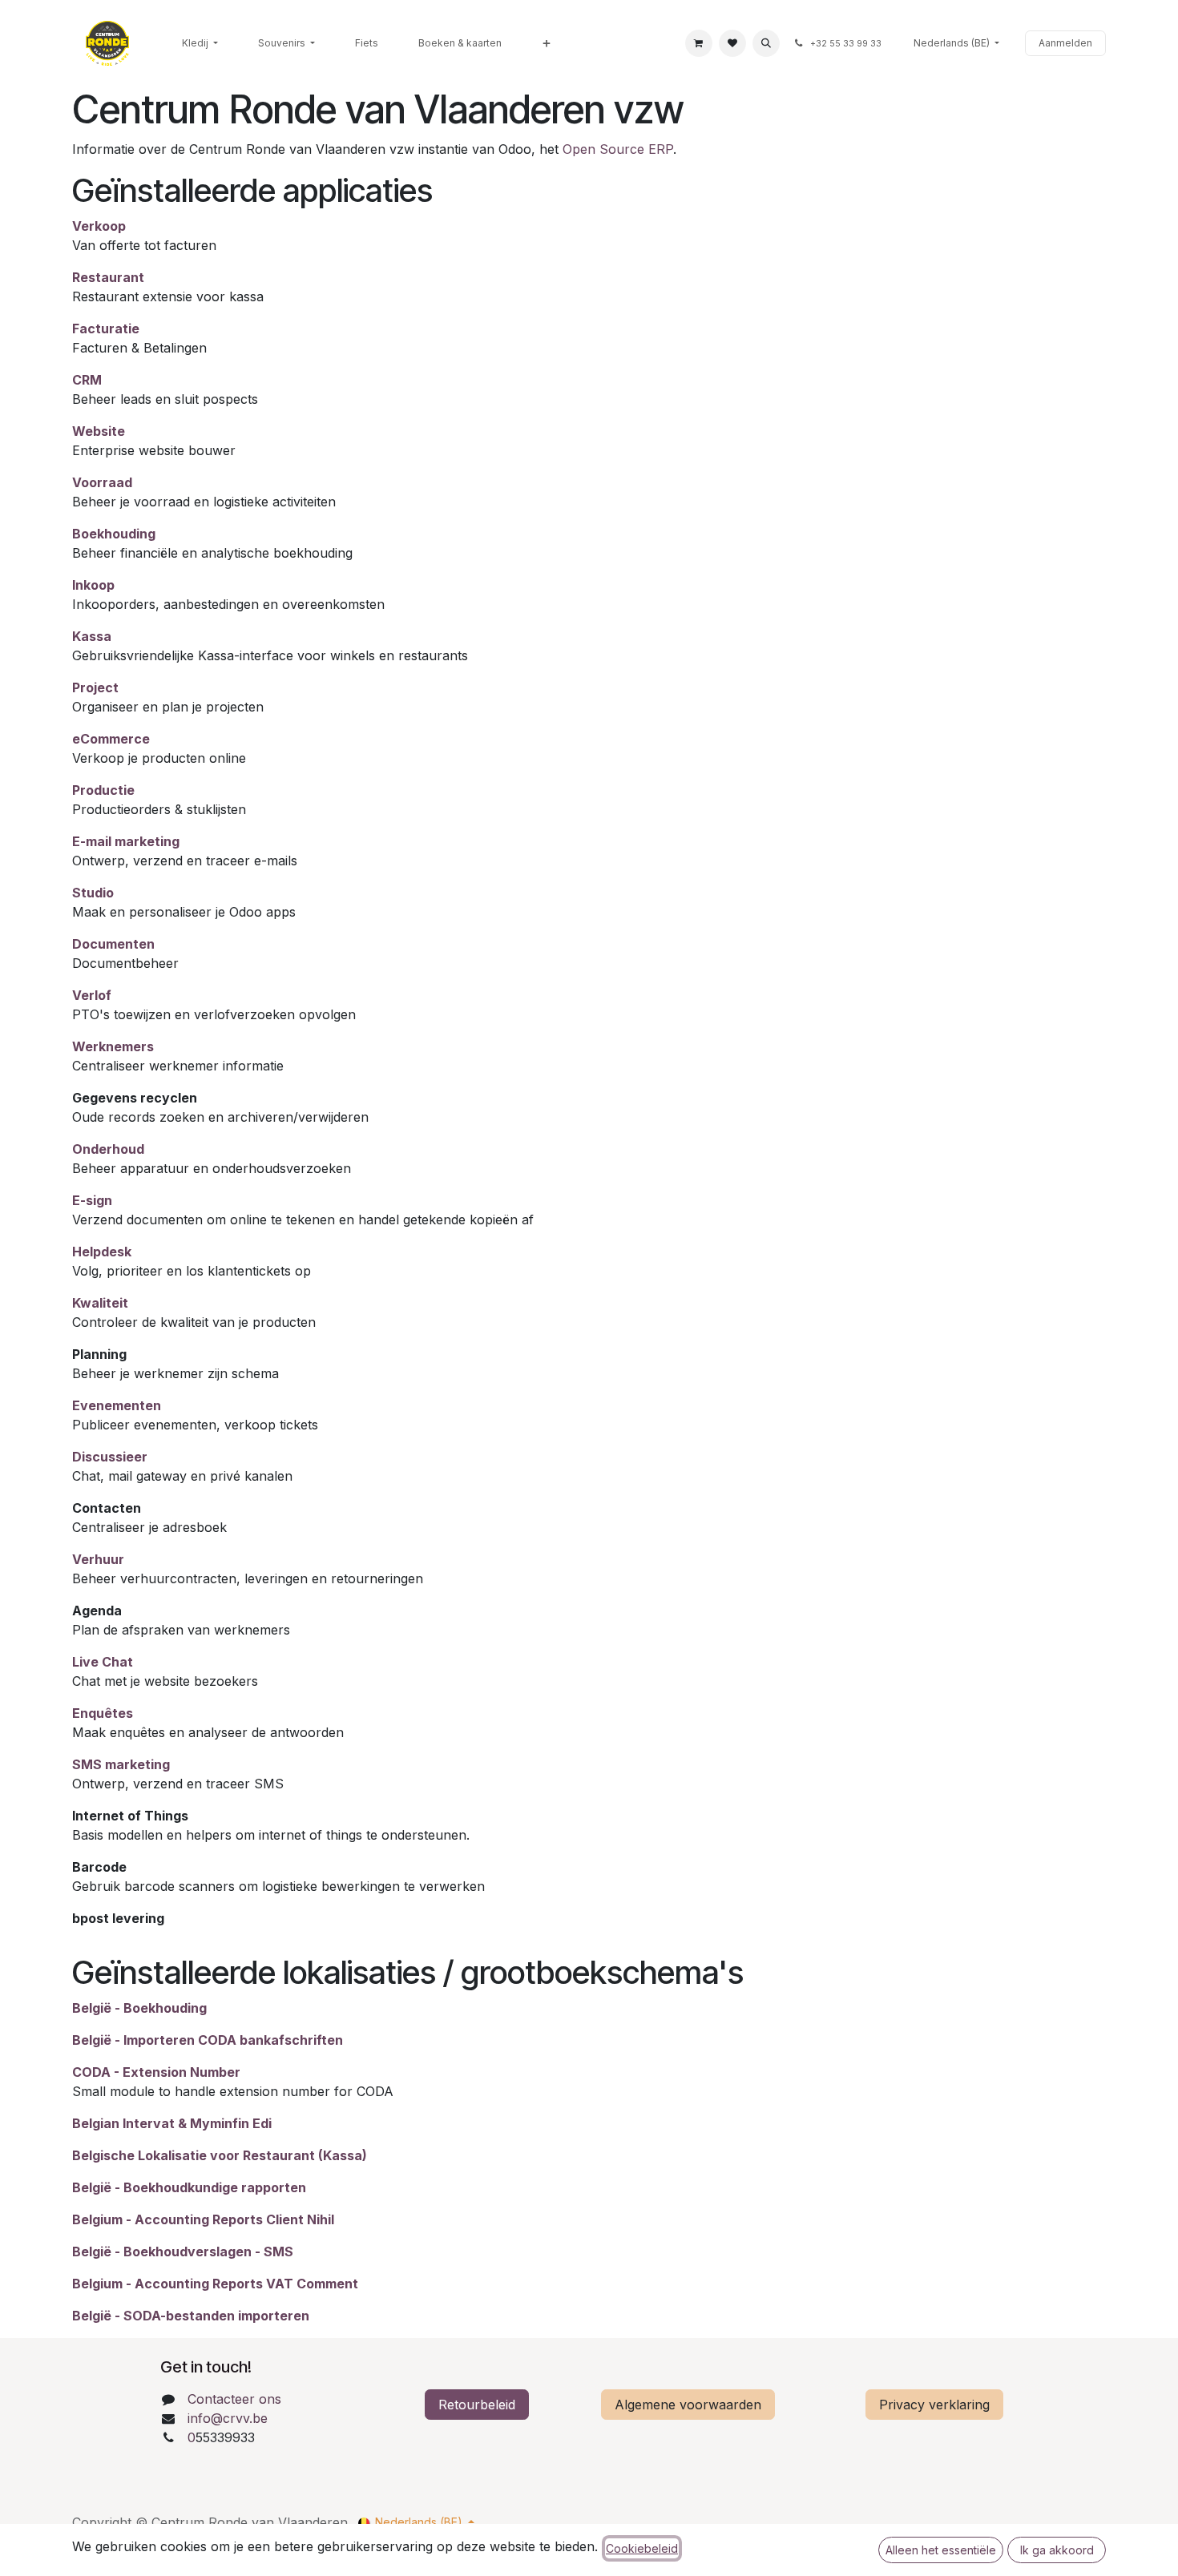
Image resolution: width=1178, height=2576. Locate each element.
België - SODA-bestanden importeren (191, 2316)
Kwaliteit (100, 1303)
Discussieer (110, 1457)
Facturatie (106, 329)
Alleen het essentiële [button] (941, 2550)
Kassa (92, 636)
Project (95, 687)
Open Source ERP (618, 149)
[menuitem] (200, 43)
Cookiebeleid (642, 2548)
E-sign (92, 1200)
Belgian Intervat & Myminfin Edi (172, 2123)
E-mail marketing (126, 841)
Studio (93, 893)
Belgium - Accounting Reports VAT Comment (215, 2284)
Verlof (92, 995)
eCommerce (111, 739)
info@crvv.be (228, 2418)
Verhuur (98, 1559)
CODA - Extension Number (156, 2072)
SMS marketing (121, 1764)
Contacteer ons (234, 2399)
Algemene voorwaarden (688, 2405)
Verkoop (99, 226)
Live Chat (103, 1662)
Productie (103, 790)
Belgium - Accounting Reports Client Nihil (203, 2219)
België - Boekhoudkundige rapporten (189, 2187)
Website (99, 431)
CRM (87, 380)
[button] (766, 43)
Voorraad (102, 482)
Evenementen (117, 1405)
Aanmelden (1065, 43)
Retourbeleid (477, 2405)
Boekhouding (114, 534)
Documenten (113, 944)
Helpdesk (102, 1252)
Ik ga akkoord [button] (1057, 2550)
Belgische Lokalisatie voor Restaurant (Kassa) (220, 2155)
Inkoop (93, 585)
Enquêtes (103, 1713)
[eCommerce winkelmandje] (699, 43)
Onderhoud (108, 1149)
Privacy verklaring (934, 2405)
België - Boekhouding (139, 2008)
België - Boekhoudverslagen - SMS (183, 2251)
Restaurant (108, 277)
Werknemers (113, 1046)
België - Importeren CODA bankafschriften (208, 2040)
